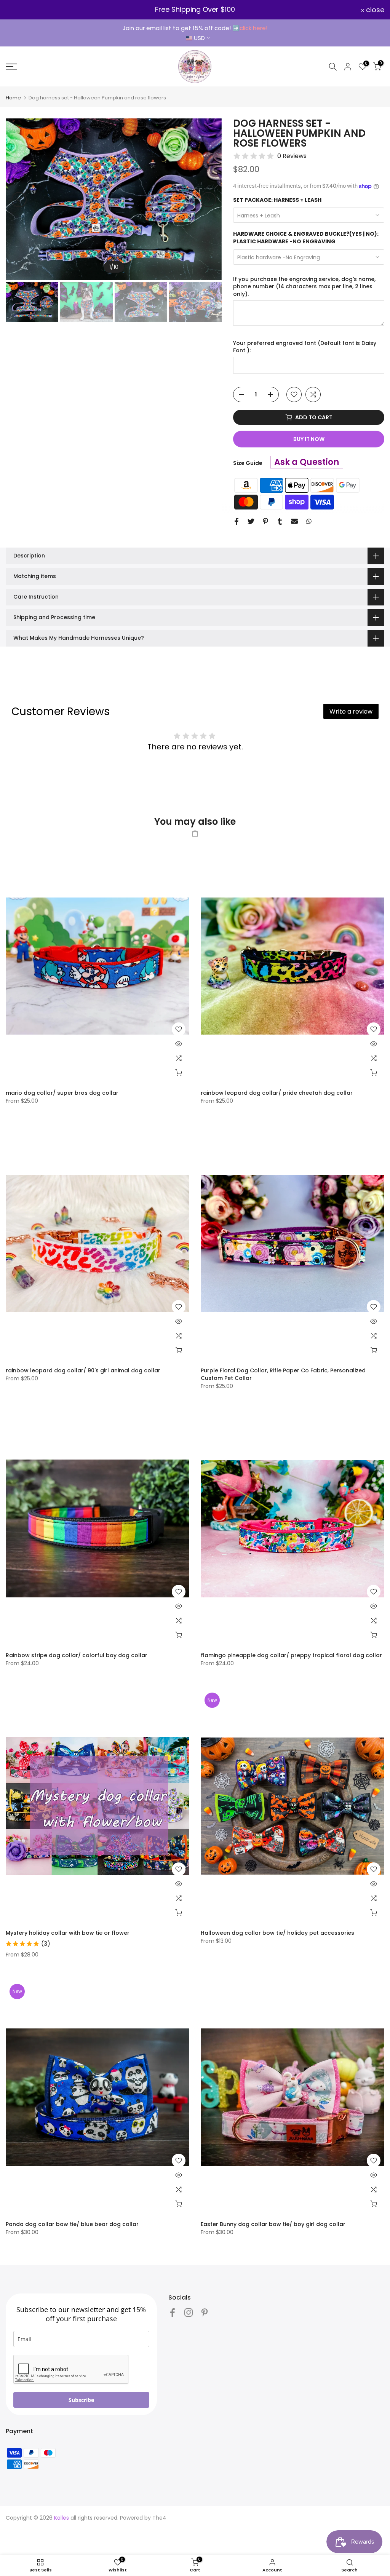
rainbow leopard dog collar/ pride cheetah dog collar (277, 1093)
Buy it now (309, 439)
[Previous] (19, 200)
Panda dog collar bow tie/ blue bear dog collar (72, 2224)
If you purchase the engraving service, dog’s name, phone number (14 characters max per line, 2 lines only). (304, 287)
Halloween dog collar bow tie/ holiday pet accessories (277, 1933)
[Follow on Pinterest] (205, 2312)
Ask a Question (307, 462)
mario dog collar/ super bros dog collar (62, 1093)
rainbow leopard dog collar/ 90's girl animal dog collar (83, 1370)
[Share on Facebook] (237, 521)
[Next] (208, 200)
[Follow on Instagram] (189, 2312)
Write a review (351, 711)
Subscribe (81, 2400)
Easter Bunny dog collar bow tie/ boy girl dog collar (273, 2224)
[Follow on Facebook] (173, 2312)
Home (13, 98)
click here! (253, 28)
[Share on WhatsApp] (309, 521)
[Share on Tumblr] (280, 521)
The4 (159, 2518)
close (19, 10)
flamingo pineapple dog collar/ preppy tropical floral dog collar (291, 1655)
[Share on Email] (294, 521)
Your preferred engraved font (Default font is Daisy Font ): (305, 347)
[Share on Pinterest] (265, 521)
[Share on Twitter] (251, 521)
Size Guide (248, 463)
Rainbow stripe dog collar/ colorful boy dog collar (77, 1655)
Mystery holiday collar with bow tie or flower (68, 1933)
